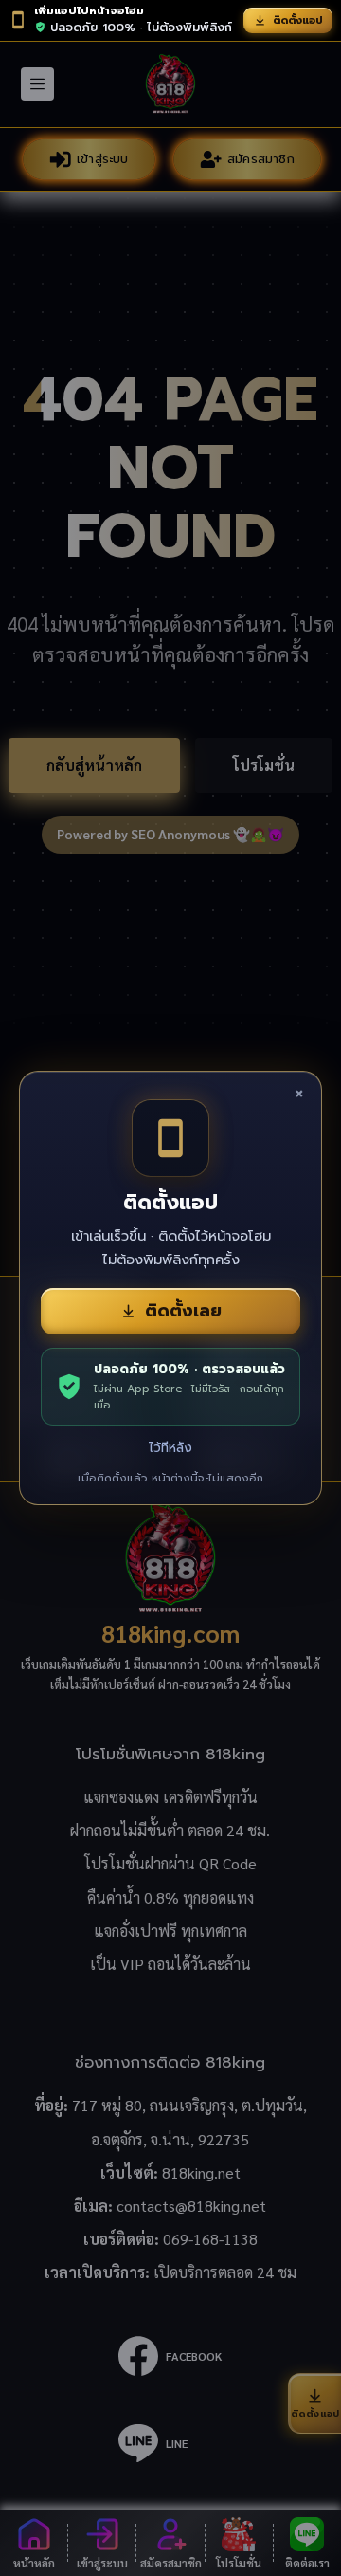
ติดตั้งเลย (183, 1311)
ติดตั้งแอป (298, 20)
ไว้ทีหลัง (170, 1448)
